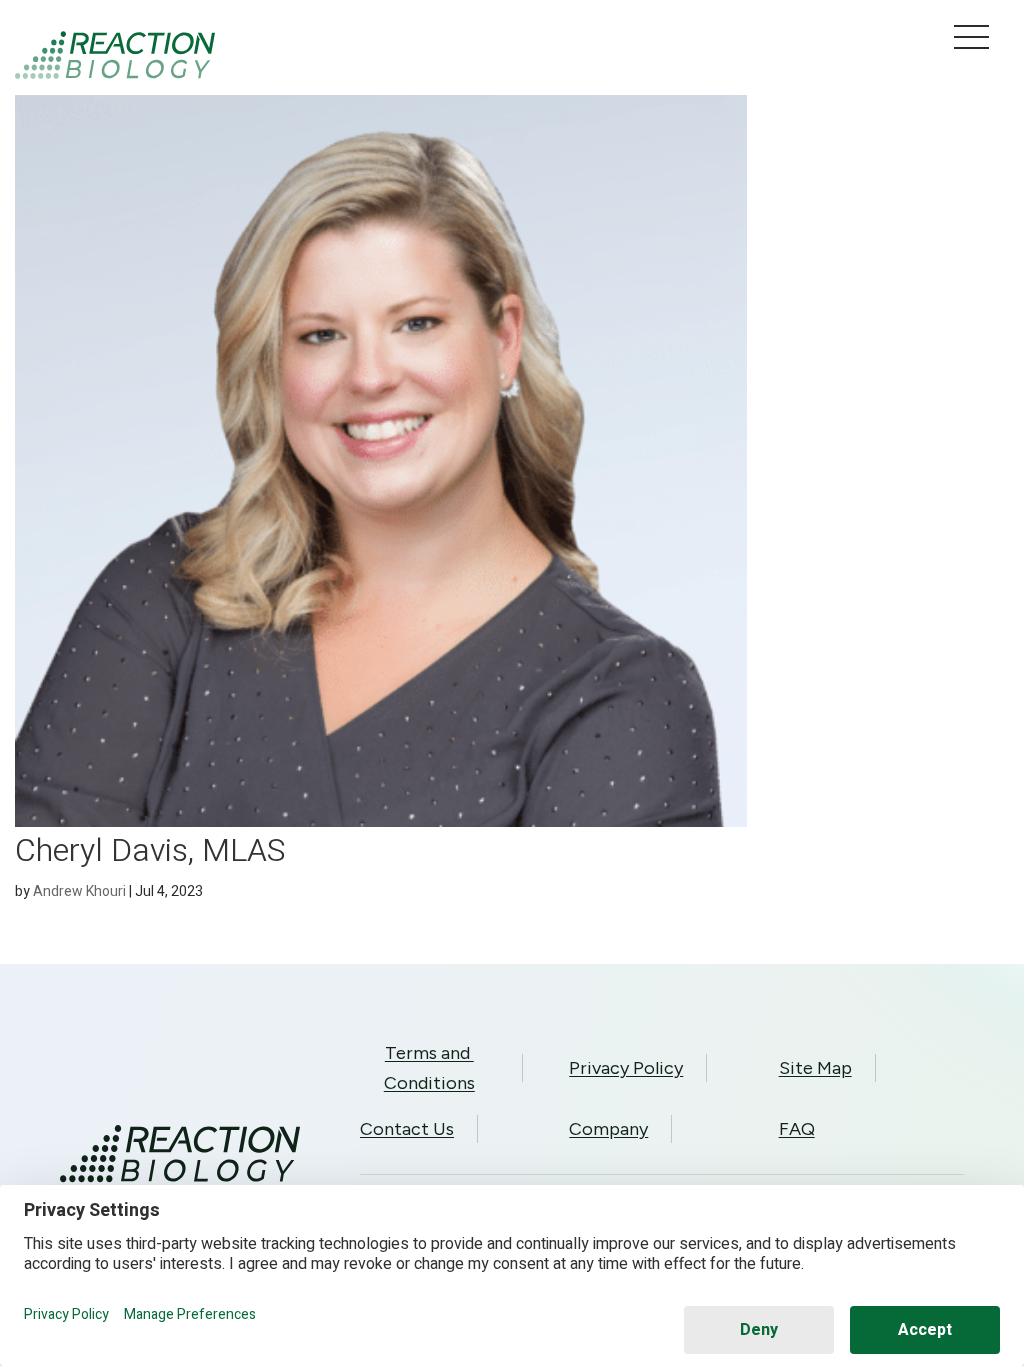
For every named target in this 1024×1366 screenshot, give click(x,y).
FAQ (797, 1129)
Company (608, 1129)
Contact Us (407, 1129)
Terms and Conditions (429, 1068)
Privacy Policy (626, 1068)
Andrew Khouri (79, 891)
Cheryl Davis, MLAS (150, 850)
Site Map (815, 1068)
